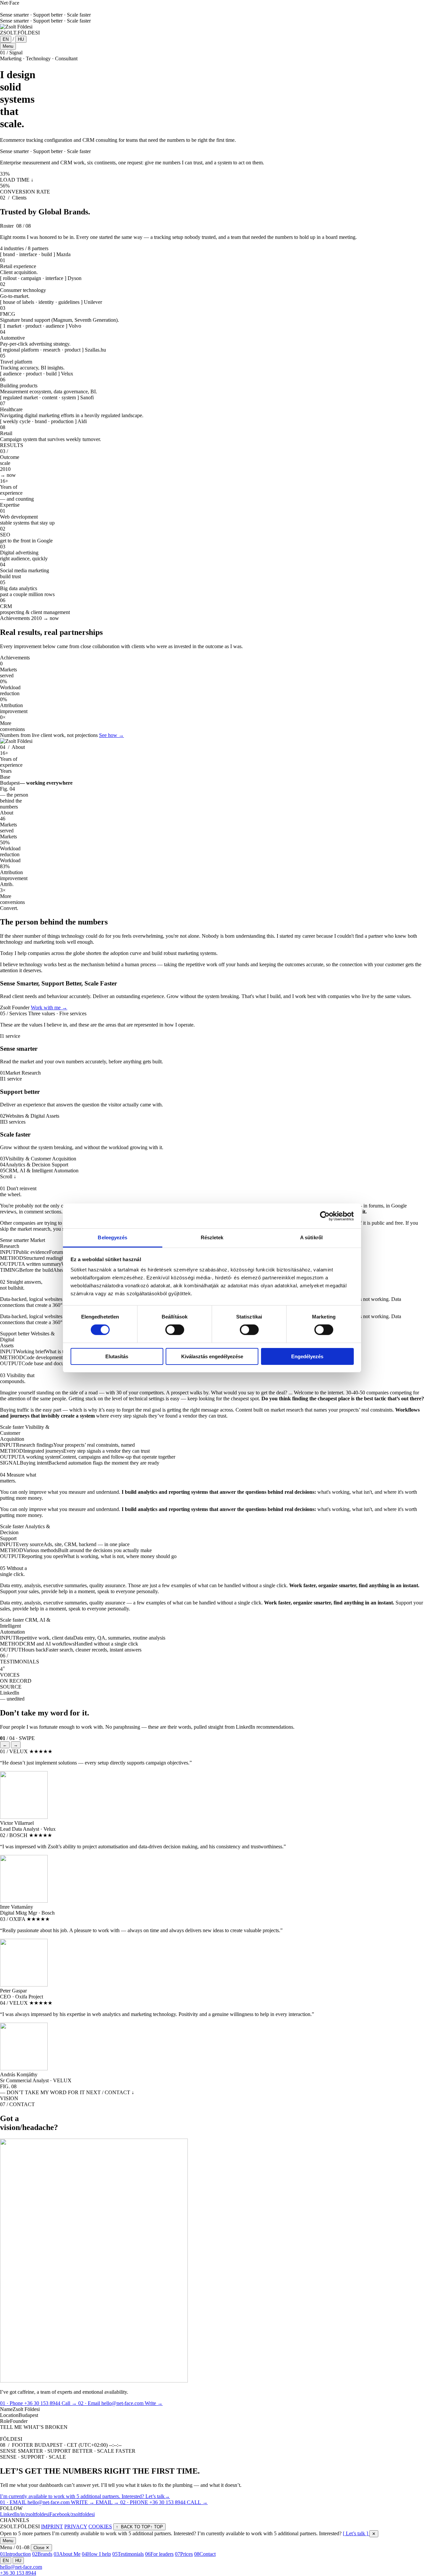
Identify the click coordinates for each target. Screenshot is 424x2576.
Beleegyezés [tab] (112, 1237)
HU (21, 39)
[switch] (175, 1330)
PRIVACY (76, 2526)
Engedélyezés (307, 1356)
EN (6, 39)
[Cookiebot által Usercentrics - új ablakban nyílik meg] (325, 1216)
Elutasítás (117, 1356)
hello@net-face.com (21, 2567)
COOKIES (100, 2526)
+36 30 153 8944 (18, 2573)
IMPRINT (52, 2526)
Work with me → (49, 1008)
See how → (111, 735)
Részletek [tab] (212, 1237)
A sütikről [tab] (311, 1237)
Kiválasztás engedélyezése (212, 1356)
